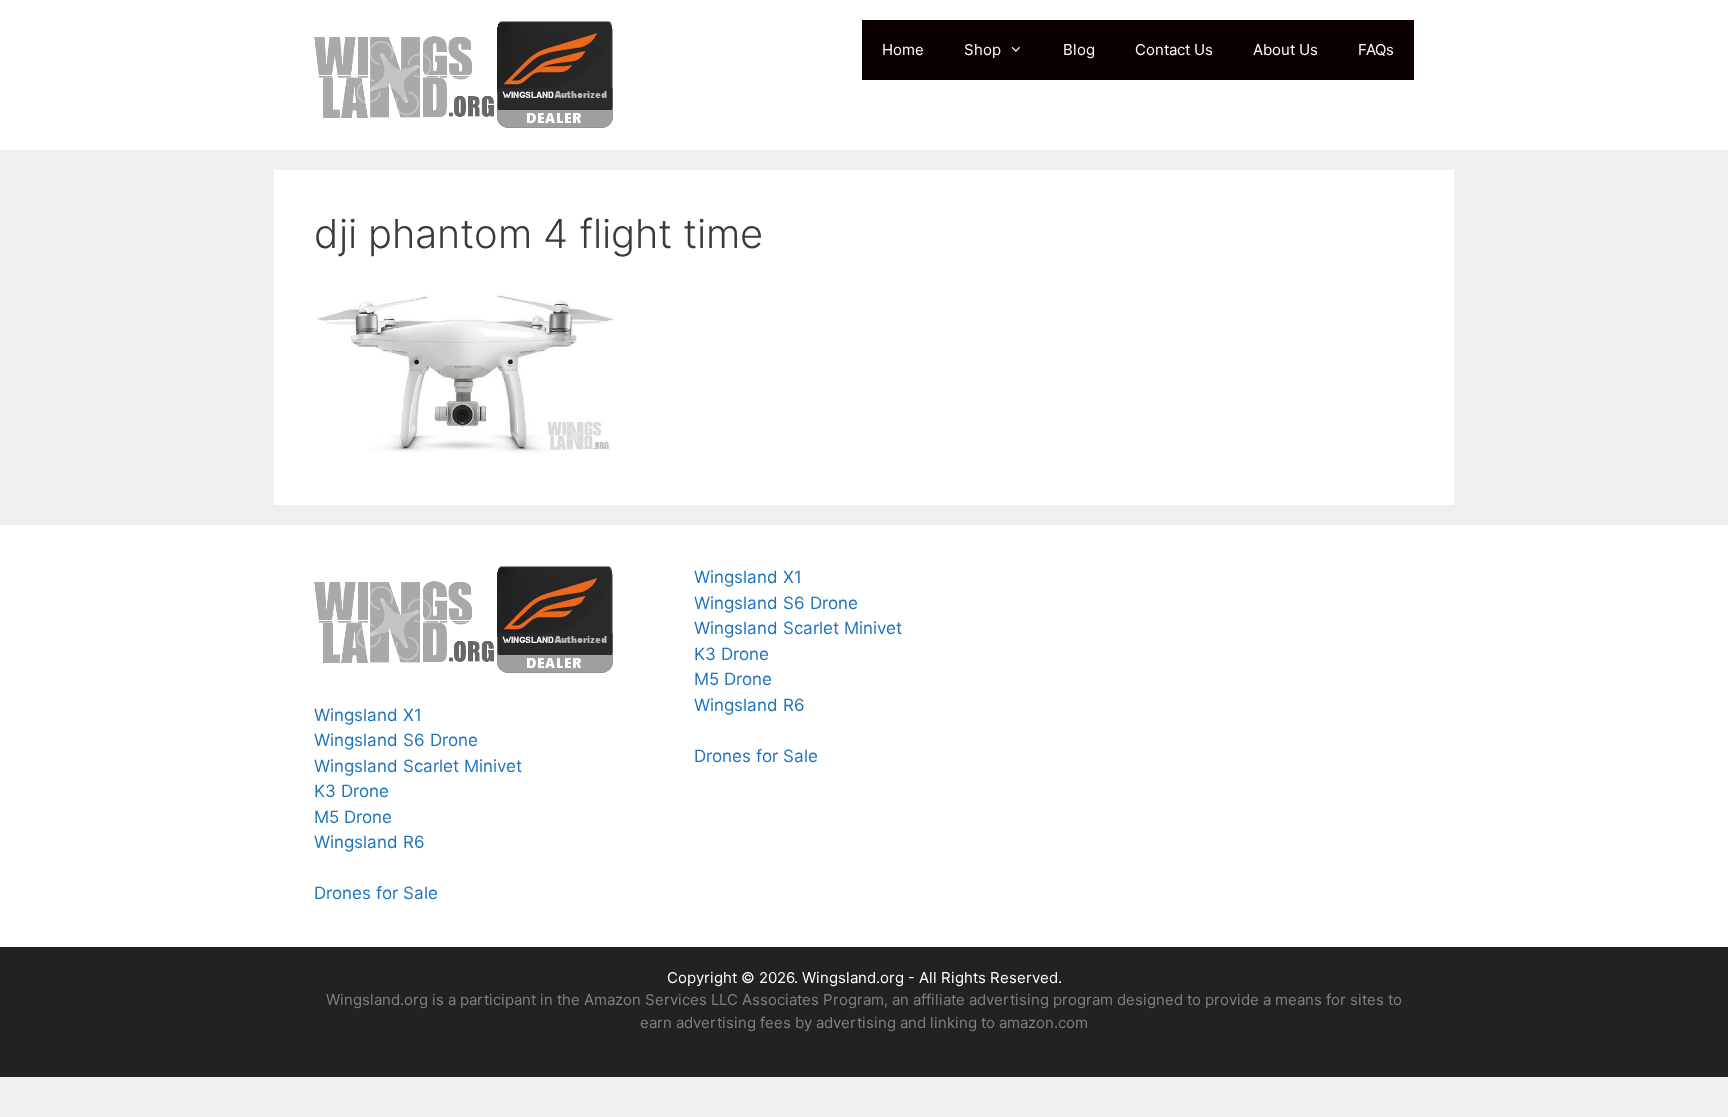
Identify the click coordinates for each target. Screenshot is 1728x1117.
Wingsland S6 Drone (396, 740)
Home (903, 49)
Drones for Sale (378, 893)
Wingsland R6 (369, 842)
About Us (1285, 49)
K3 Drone (351, 791)
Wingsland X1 (368, 715)
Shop (982, 49)
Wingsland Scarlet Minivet (418, 766)
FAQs (1376, 49)
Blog (1079, 49)
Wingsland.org (853, 977)
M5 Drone (353, 817)
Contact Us (1174, 49)
